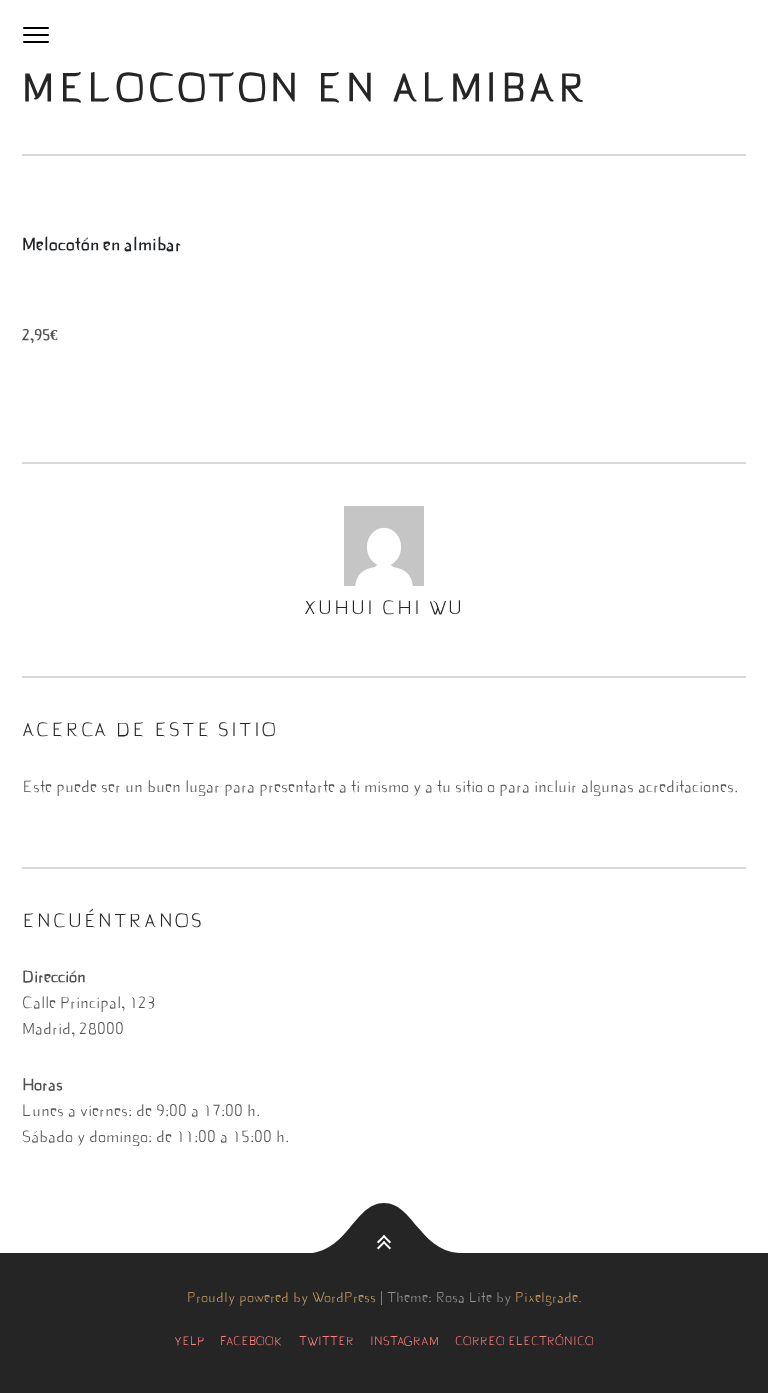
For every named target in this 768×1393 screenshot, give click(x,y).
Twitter (326, 1342)
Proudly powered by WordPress (281, 1299)
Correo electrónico (524, 1342)
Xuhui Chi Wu (384, 609)
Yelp (189, 1342)
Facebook (251, 1342)
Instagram (404, 1342)
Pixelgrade (546, 1299)
